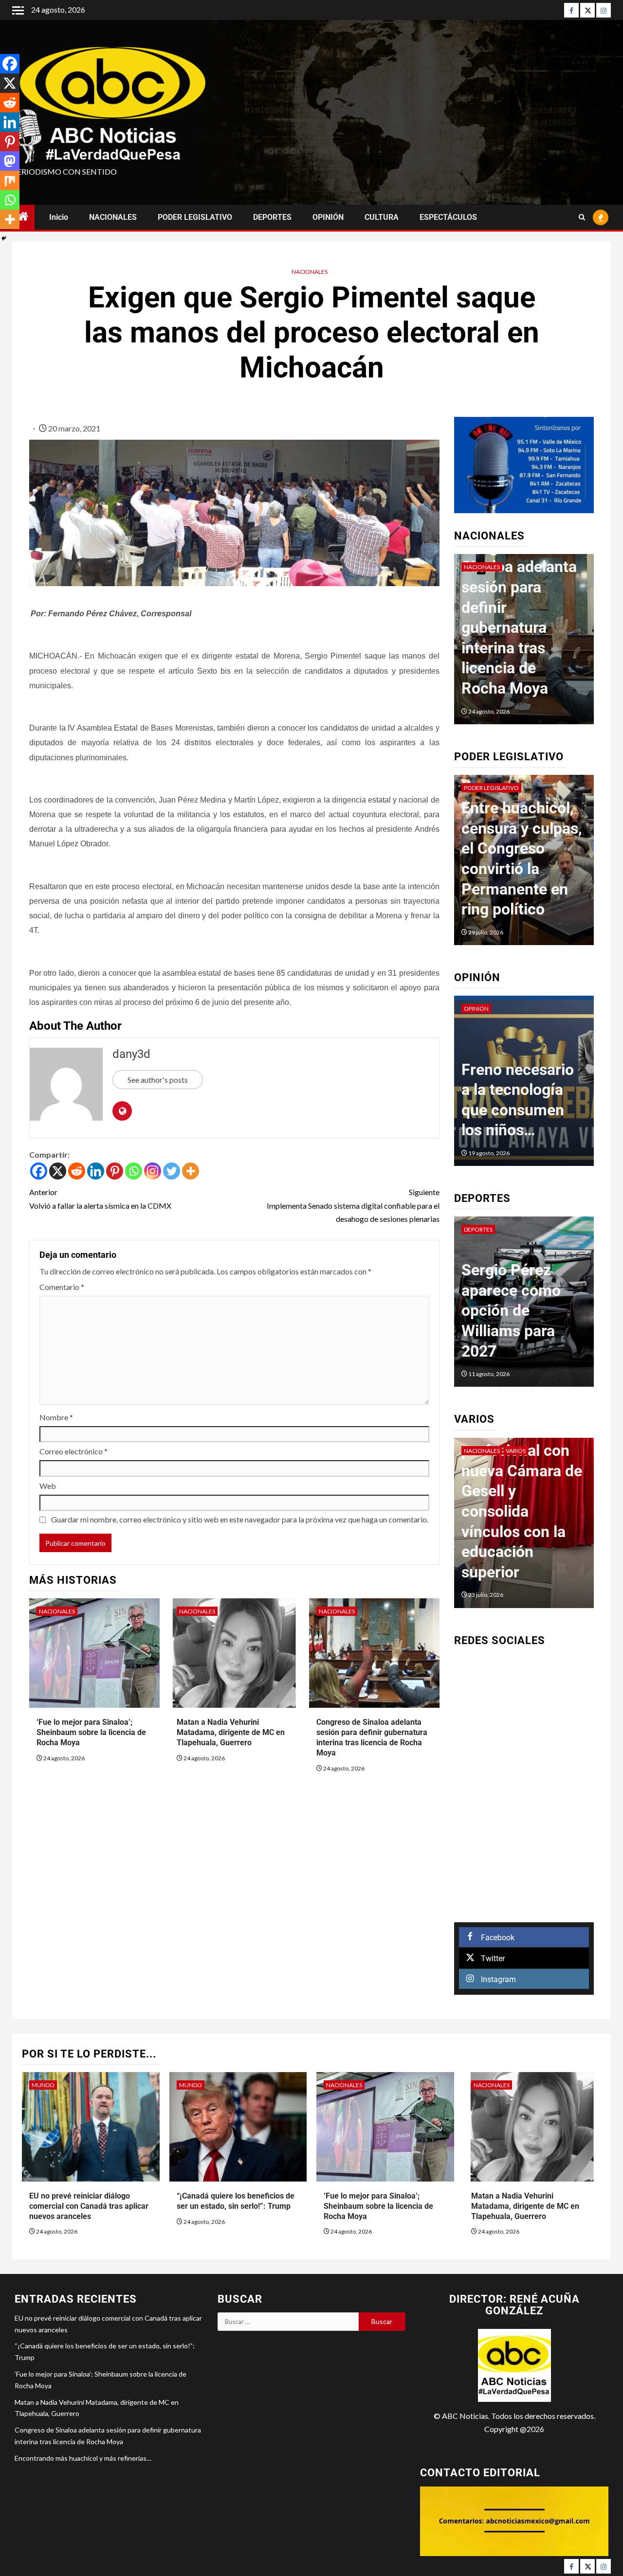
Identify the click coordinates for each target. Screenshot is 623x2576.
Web (48, 1486)
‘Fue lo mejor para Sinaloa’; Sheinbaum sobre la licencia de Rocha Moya (91, 1732)
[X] (58, 1171)
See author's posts (158, 1080)
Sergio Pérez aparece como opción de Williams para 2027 (511, 1310)
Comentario (62, 1287)
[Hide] (4, 238)
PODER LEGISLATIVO (195, 217)
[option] (524, 865)
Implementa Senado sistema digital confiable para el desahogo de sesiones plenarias (353, 1205)
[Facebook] (571, 10)
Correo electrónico (73, 1451)
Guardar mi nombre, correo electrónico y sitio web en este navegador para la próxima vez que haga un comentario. (240, 1519)
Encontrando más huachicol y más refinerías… (83, 2458)
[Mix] (10, 180)
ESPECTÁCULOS (448, 217)
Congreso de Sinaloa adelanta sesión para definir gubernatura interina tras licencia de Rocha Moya (372, 1737)
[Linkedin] (96, 1171)
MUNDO (43, 2085)
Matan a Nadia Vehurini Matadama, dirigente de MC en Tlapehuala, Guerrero (231, 1732)
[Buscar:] (288, 2322)
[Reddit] (77, 1171)
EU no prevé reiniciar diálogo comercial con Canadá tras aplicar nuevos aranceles (89, 2206)
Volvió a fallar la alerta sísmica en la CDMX (100, 1199)
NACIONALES (113, 217)
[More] (191, 1171)
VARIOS (516, 1451)
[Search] (582, 217)
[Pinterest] (115, 1171)
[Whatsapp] (134, 1171)
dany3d (131, 1054)
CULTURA (382, 217)
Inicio (59, 217)
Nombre (56, 1417)
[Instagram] (604, 10)
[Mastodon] (10, 161)
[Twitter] (587, 10)
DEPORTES (272, 217)
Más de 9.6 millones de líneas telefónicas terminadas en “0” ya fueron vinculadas (549, 627)
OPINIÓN (328, 217)
